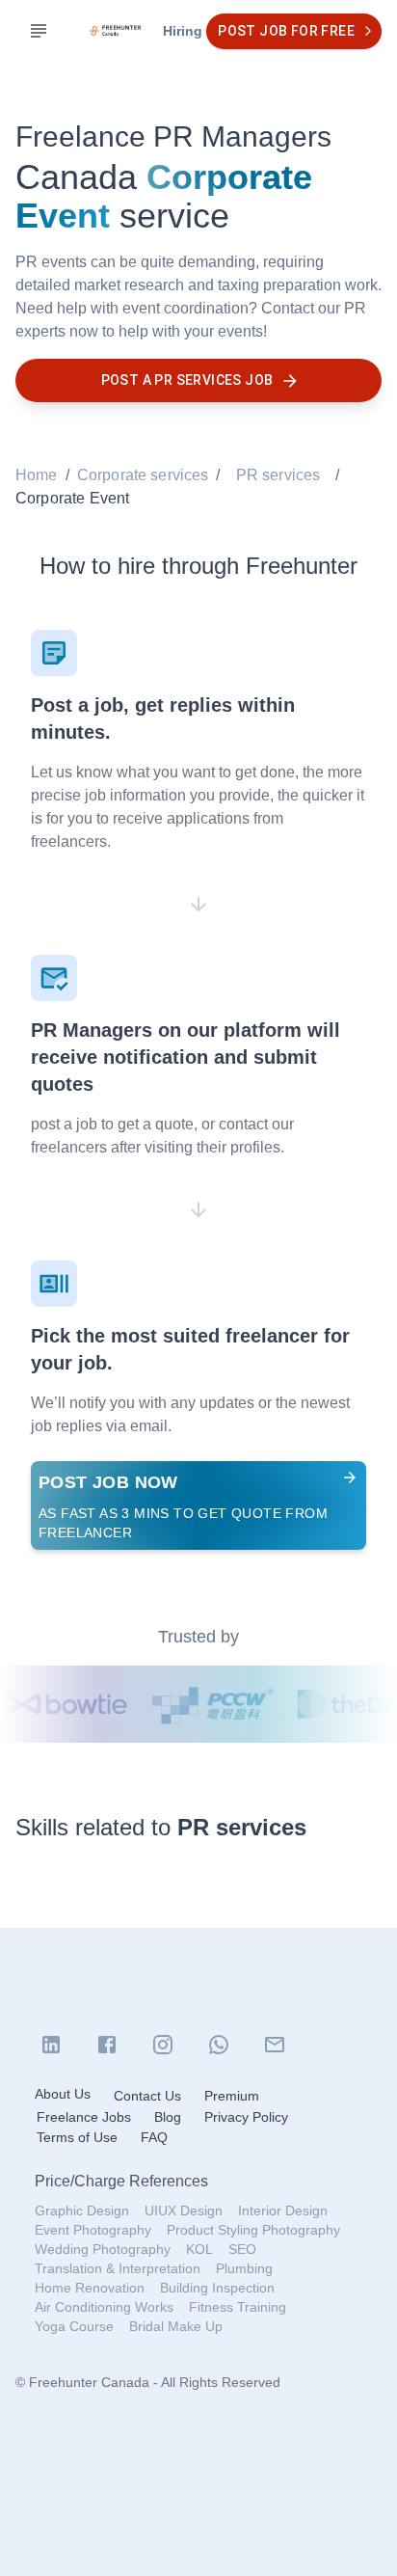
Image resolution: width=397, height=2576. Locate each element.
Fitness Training (238, 2307)
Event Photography (93, 2230)
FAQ (154, 2137)
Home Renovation (90, 2288)
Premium (232, 2096)
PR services (278, 475)
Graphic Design (82, 2210)
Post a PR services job (187, 380)
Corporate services (143, 475)
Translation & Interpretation (118, 2268)
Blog (168, 2117)
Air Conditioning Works (104, 2307)
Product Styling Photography (253, 2230)
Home (37, 475)
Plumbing (244, 2268)
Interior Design (283, 2210)
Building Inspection (217, 2288)
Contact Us (147, 2096)
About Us (63, 2094)
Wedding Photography (103, 2249)
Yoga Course (74, 2326)
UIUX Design (184, 2210)
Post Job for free (286, 31)
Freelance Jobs (84, 2117)
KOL (199, 2249)
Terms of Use (77, 2137)
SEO (242, 2249)
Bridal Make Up (176, 2326)
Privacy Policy (246, 2117)
